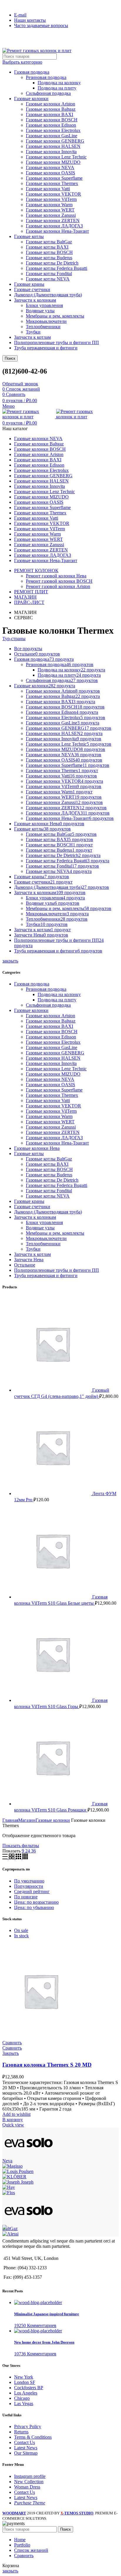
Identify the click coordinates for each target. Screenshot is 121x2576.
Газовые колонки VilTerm (51, 199)
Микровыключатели (46, 321)
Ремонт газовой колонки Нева (56, 576)
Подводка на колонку (59, 83)
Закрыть (11, 2053)
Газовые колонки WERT (50, 210)
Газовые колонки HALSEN (53, 146)
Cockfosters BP (29, 2388)
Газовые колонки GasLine (52, 136)
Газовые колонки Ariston (51, 104)
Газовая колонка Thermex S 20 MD (47, 2065)
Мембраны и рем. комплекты (55, 316)
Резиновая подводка (46, 77)
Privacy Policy (28, 2426)
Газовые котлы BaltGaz (49, 242)
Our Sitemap (26, 2453)
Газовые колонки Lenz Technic (56, 157)
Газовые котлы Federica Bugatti (57, 268)
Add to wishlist (16, 2114)
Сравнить (12, 2043)
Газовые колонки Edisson (51, 125)
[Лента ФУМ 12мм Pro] (53, 1493)
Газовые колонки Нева (37, 1148)
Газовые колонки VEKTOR (53, 194)
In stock (21, 1936)
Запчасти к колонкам (35, 300)
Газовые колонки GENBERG (55, 141)
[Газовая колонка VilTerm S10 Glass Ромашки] (53, 1804)
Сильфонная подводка (48, 93)
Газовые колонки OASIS (51, 173)
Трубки (33, 332)
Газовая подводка (32, 72)
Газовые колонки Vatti (48, 189)
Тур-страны (14, 639)
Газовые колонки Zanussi (51, 215)
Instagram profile (30, 2476)
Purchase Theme (30, 2503)
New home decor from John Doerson (44, 2342)
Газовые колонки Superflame (54, 178)
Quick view (13, 2125)
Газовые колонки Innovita (51, 152)
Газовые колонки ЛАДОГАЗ (54, 226)
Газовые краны (29, 284)
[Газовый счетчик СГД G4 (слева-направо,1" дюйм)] (53, 1390)
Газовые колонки (31, 99)
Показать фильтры (21, 1846)
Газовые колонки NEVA (50, 167)
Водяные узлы (40, 311)
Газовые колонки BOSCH (52, 120)
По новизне (26, 1897)
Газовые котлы (29, 236)
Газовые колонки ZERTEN (53, 221)
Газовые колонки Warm (49, 205)
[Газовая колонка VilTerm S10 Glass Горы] (53, 1700)
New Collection (29, 2482)
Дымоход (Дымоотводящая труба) (48, 295)
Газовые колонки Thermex (52, 183)
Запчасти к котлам (32, 337)
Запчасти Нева (29, 1260)
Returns (21, 2432)
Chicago (22, 2398)
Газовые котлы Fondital (49, 274)
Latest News (26, 2448)
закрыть (10, 961)
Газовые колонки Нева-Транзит (57, 231)
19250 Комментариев (35, 2325)
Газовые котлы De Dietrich (52, 263)
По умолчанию (29, 1881)
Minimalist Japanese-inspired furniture (47, 2314)
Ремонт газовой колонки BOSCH (59, 581)
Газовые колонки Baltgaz (51, 109)
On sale (21, 1930)
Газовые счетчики (32, 289)
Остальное (25, 1265)
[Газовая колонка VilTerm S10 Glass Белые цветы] (53, 1597)
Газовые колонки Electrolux (53, 130)
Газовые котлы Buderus (49, 258)
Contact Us (25, 2442)
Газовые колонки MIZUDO (53, 162)
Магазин (27, 1820)
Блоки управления (44, 305)
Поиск (10, 358)
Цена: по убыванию (34, 1907)
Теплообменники (43, 327)
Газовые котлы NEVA (48, 279)
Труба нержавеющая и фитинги (46, 348)
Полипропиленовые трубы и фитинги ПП (57, 342)
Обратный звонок (20, 384)
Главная (10, 1820)
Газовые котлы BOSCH (49, 252)
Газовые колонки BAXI (49, 114)
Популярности (29, 1886)
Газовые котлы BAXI (47, 247)
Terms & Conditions (33, 2437)
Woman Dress (27, 2487)
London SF (25, 2382)
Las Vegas (24, 2404)
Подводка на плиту (57, 88)
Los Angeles (26, 2393)
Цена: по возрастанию (36, 1902)
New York (24, 2377)
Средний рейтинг (32, 1891)
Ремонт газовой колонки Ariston (58, 586)
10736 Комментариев (35, 2354)
